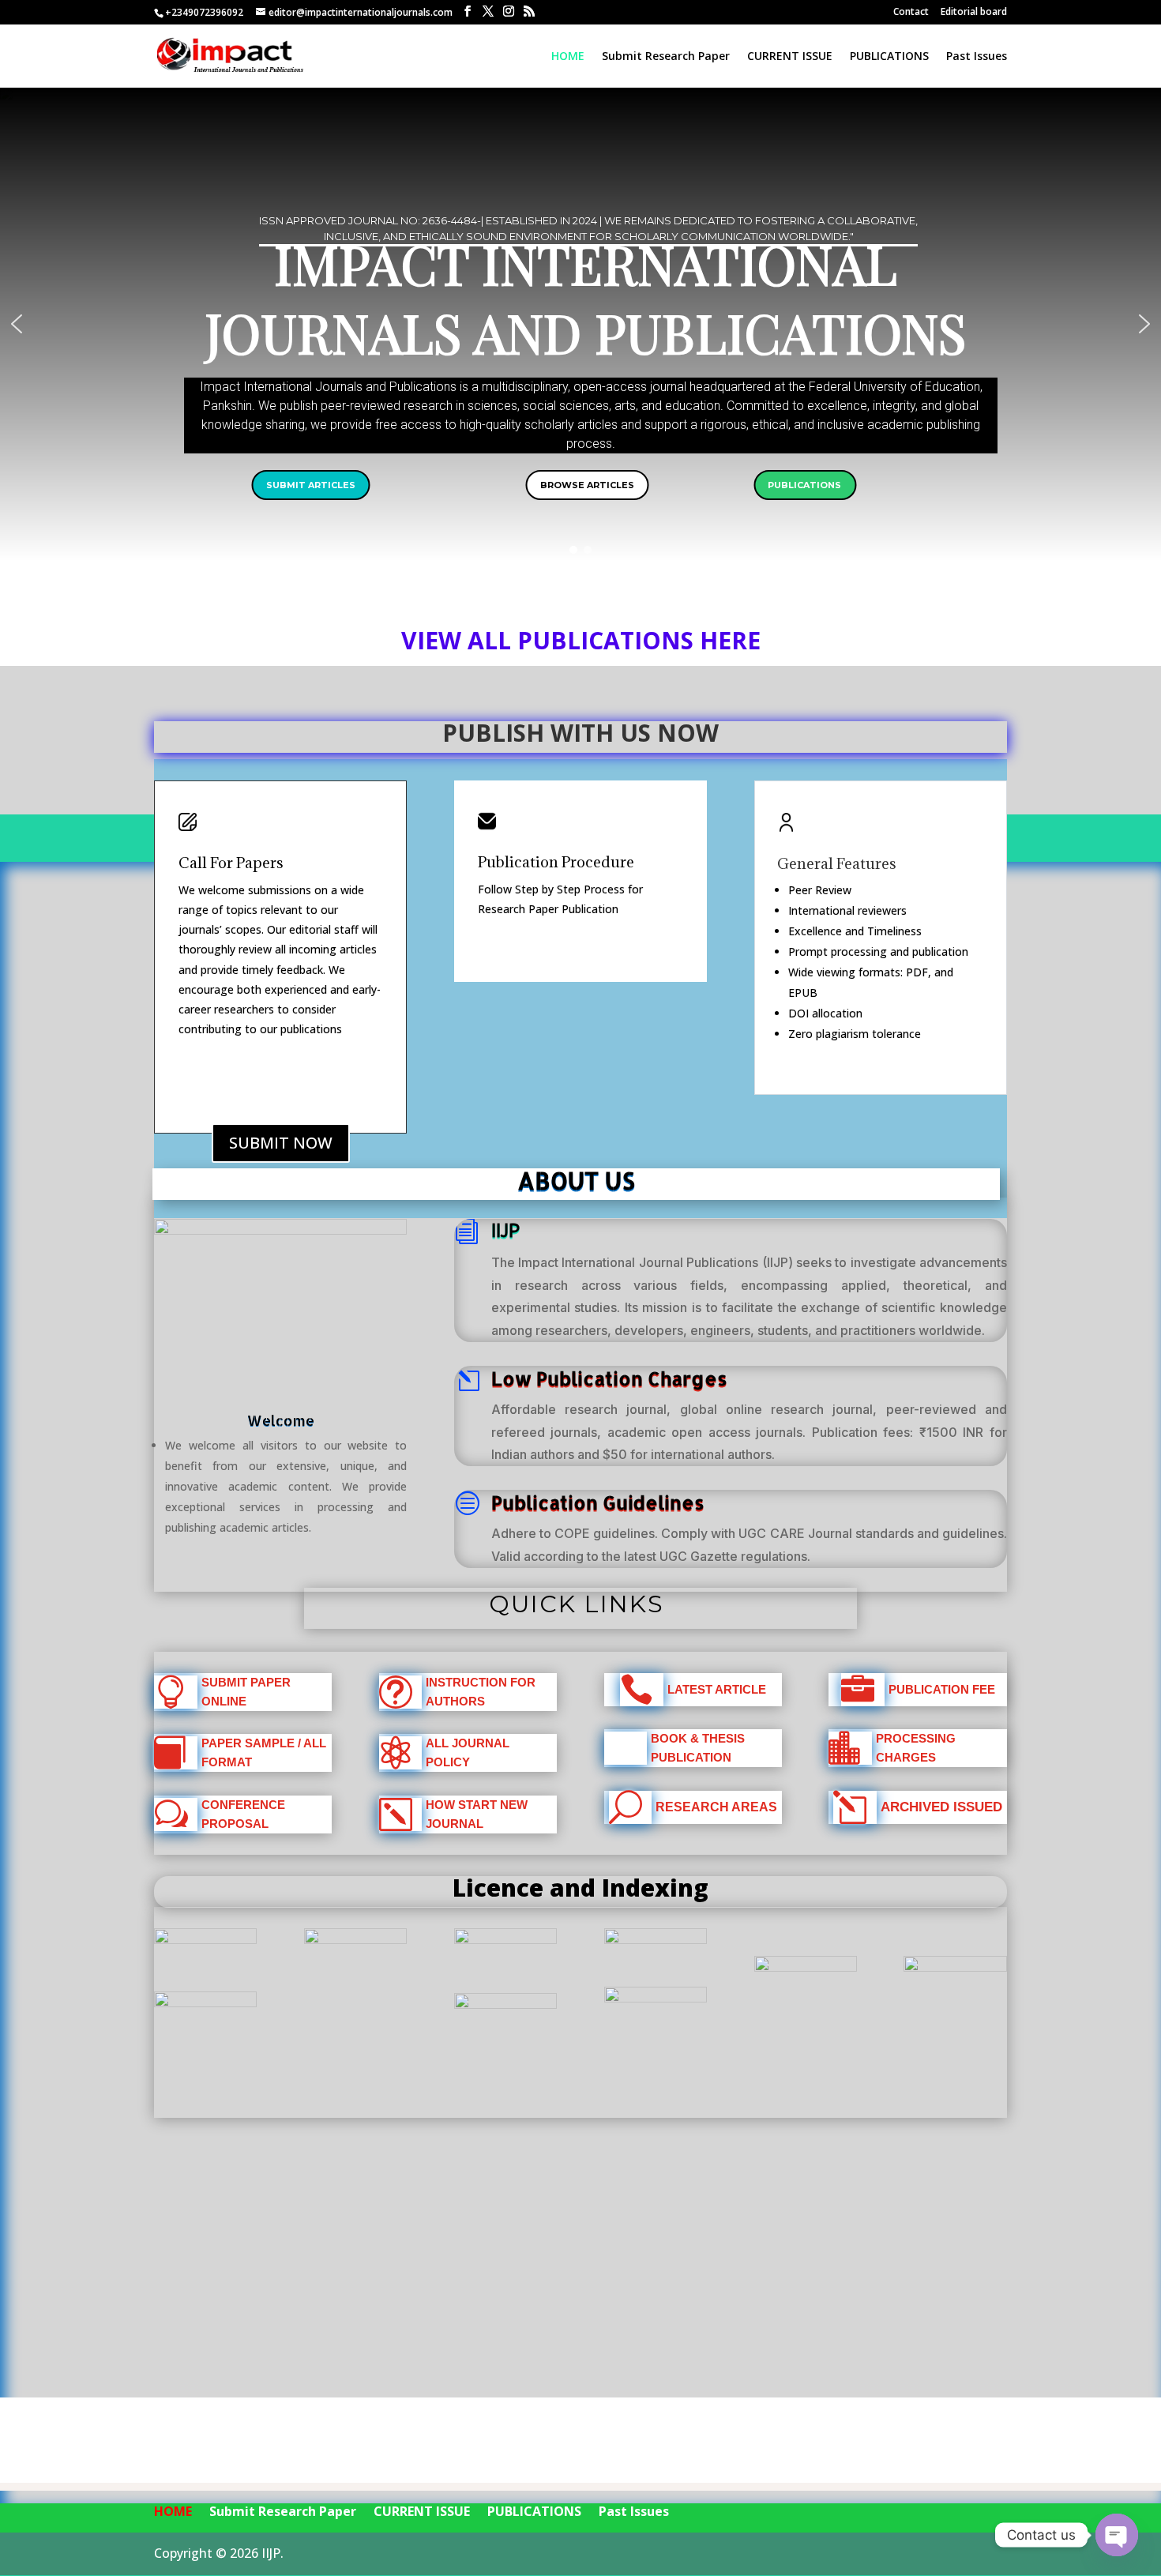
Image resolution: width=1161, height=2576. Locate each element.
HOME (568, 57)
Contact (911, 13)
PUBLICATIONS (889, 57)
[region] (580, 324)
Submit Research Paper (666, 57)
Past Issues (977, 57)
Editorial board (974, 13)
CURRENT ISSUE (790, 57)
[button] (17, 324)
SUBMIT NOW (281, 1143)
